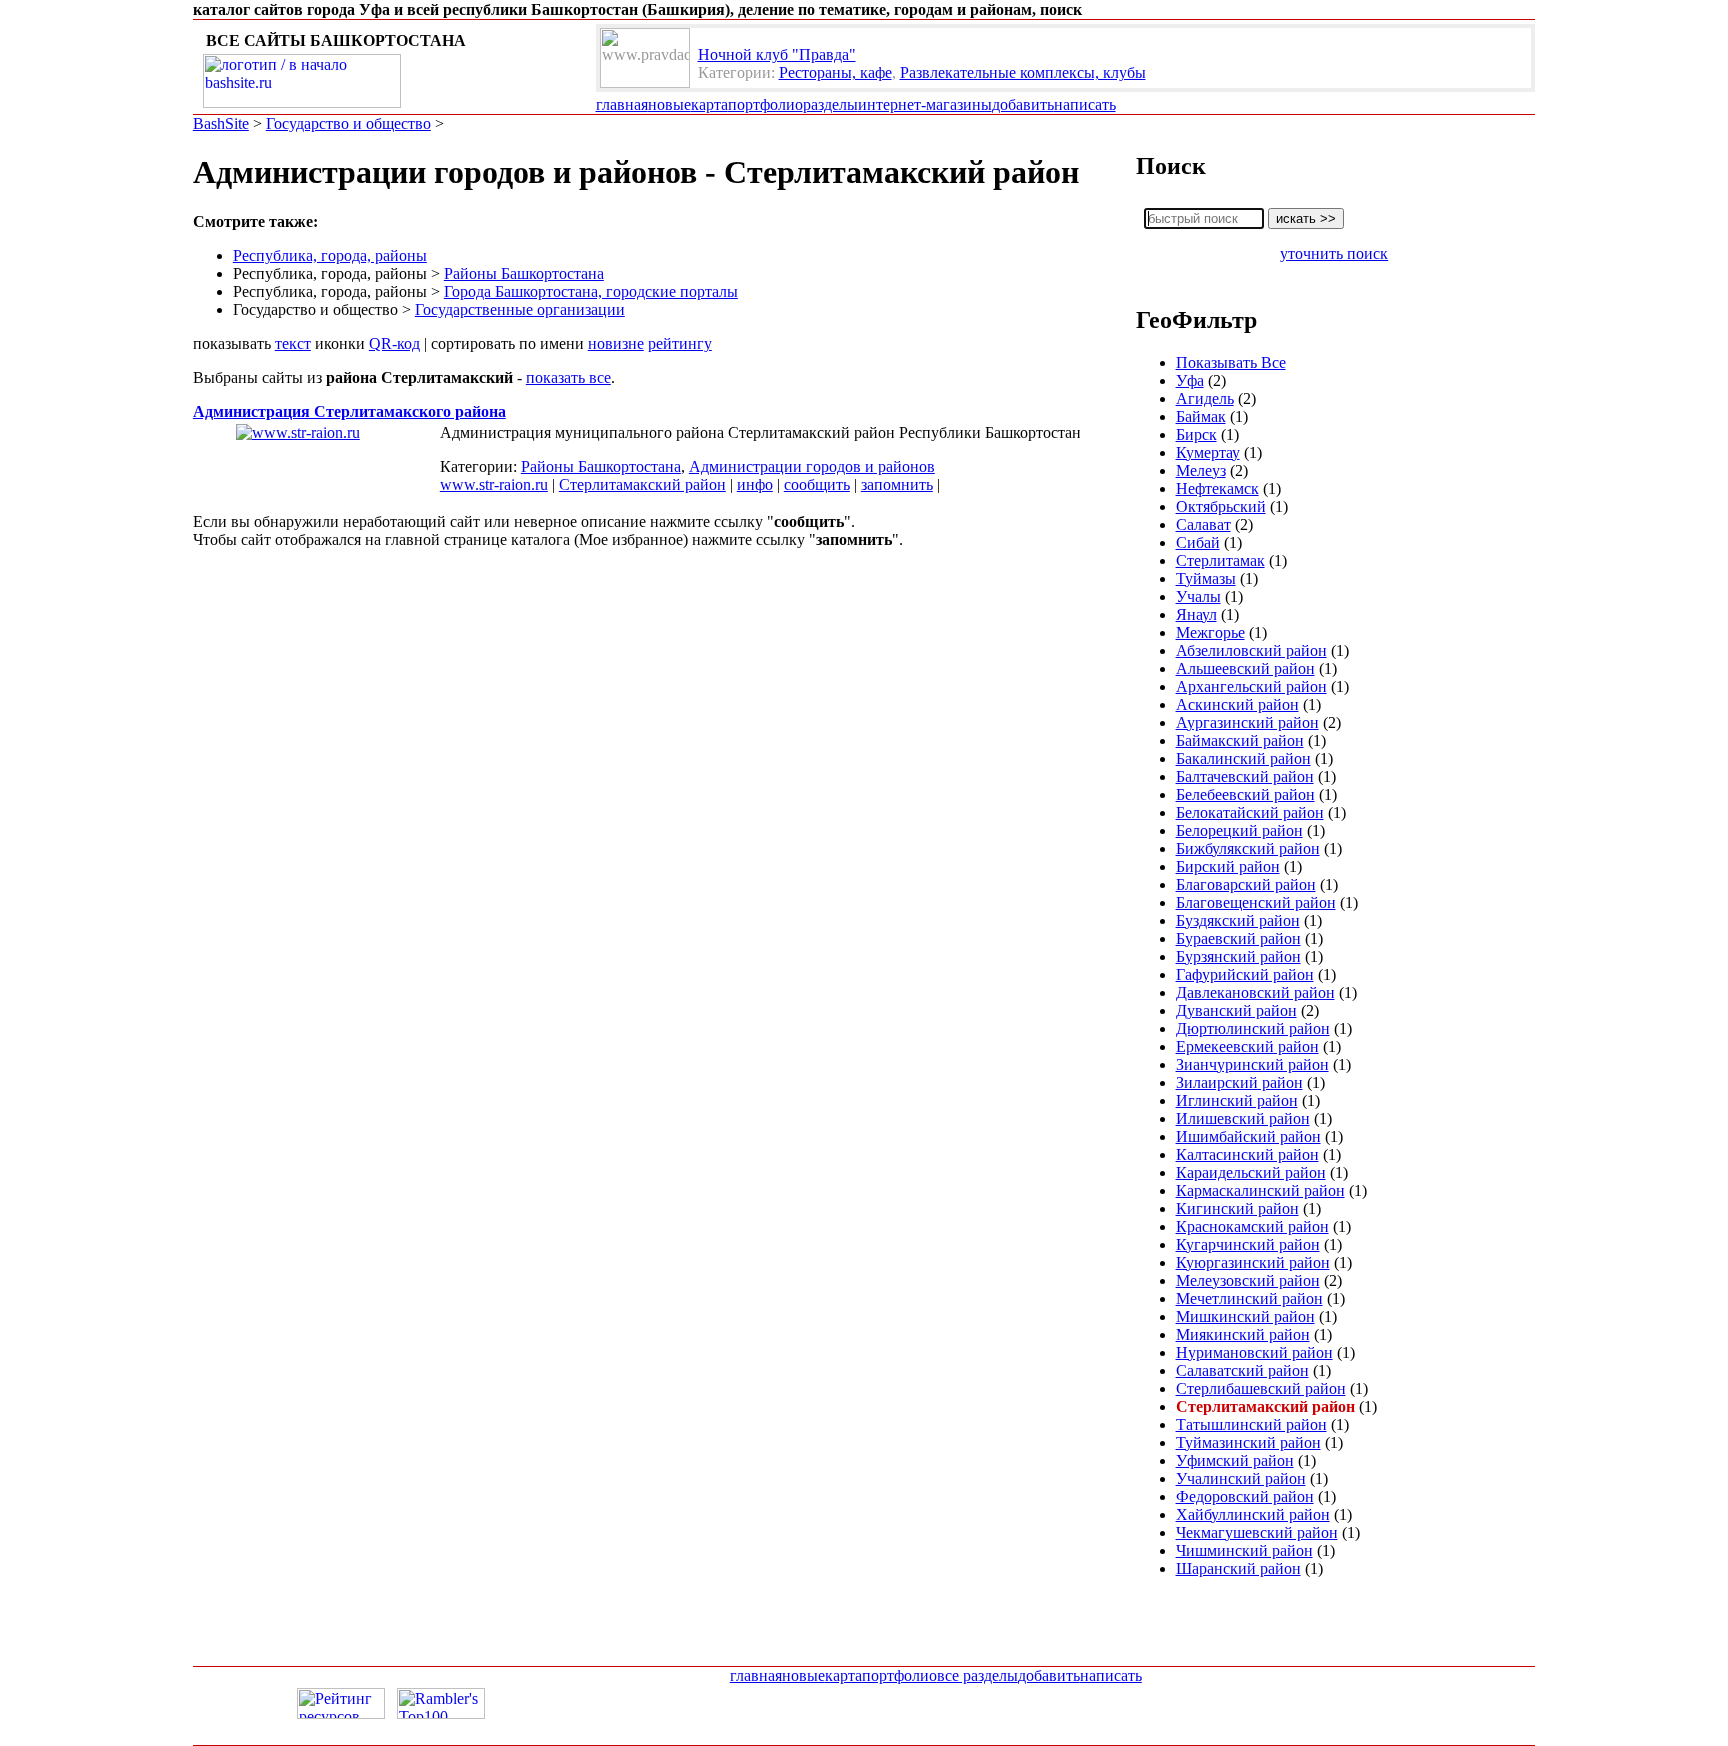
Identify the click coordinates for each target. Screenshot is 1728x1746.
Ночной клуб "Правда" (777, 54)
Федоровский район (1245, 1496)
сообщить (817, 484)
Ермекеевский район (1247, 1046)
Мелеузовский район (1248, 1280)
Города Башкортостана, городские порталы (591, 291)
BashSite (221, 123)
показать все (568, 377)
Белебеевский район (1245, 794)
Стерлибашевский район (1261, 1388)
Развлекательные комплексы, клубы (1023, 72)
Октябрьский (1221, 506)
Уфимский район (1235, 1460)
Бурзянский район (1238, 956)
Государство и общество (348, 123)
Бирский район (1228, 866)
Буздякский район (1238, 920)
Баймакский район (1240, 740)
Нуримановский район (1254, 1352)
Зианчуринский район (1252, 1064)
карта (709, 104)
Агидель (1205, 398)
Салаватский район (1242, 1370)
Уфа (1190, 380)
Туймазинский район (1248, 1442)
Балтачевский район (1245, 776)
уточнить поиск (1334, 253)
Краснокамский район (1252, 1226)
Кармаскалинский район (1260, 1190)
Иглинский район (1237, 1100)
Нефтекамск (1217, 488)
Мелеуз (1201, 470)
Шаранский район (1238, 1568)
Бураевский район (1238, 938)
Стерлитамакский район (642, 484)
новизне (616, 343)
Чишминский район (1244, 1550)
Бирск (1196, 434)
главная (622, 104)
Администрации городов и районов (812, 466)
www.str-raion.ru (494, 484)
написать (1085, 104)
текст (293, 343)
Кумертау (1208, 452)
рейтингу (680, 343)
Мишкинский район (1245, 1316)
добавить (1023, 104)
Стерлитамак (1220, 560)
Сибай (1198, 542)
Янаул (1196, 614)
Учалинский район (1241, 1478)
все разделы (977, 1675)
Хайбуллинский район (1253, 1514)
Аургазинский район (1247, 722)
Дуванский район (1236, 1010)
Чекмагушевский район (1257, 1532)
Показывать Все (1231, 362)
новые (669, 104)
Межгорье (1210, 632)
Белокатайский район (1250, 812)
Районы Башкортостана (524, 273)
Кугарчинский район (1248, 1244)
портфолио (765, 104)
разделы (830, 104)
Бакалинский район (1243, 758)
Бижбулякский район (1248, 848)
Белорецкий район (1239, 830)
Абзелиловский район (1251, 650)
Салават (1203, 524)
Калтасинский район (1247, 1154)
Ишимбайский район (1248, 1136)
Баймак (1201, 416)
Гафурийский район (1245, 974)
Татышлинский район (1251, 1424)
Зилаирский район (1239, 1082)
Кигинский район (1237, 1208)
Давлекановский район (1255, 992)
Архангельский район (1251, 686)
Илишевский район (1243, 1118)
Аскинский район (1237, 704)
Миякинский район (1243, 1334)
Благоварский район (1246, 884)
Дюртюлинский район (1253, 1028)
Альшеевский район (1245, 668)
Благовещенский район (1256, 902)
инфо (755, 484)
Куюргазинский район (1253, 1262)
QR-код (394, 343)
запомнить (897, 484)
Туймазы (1206, 578)
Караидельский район (1251, 1172)
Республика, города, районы (330, 255)
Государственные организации (520, 309)
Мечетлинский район (1249, 1298)
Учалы (1198, 596)
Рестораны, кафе (835, 72)
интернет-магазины (925, 104)
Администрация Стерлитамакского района (349, 411)
